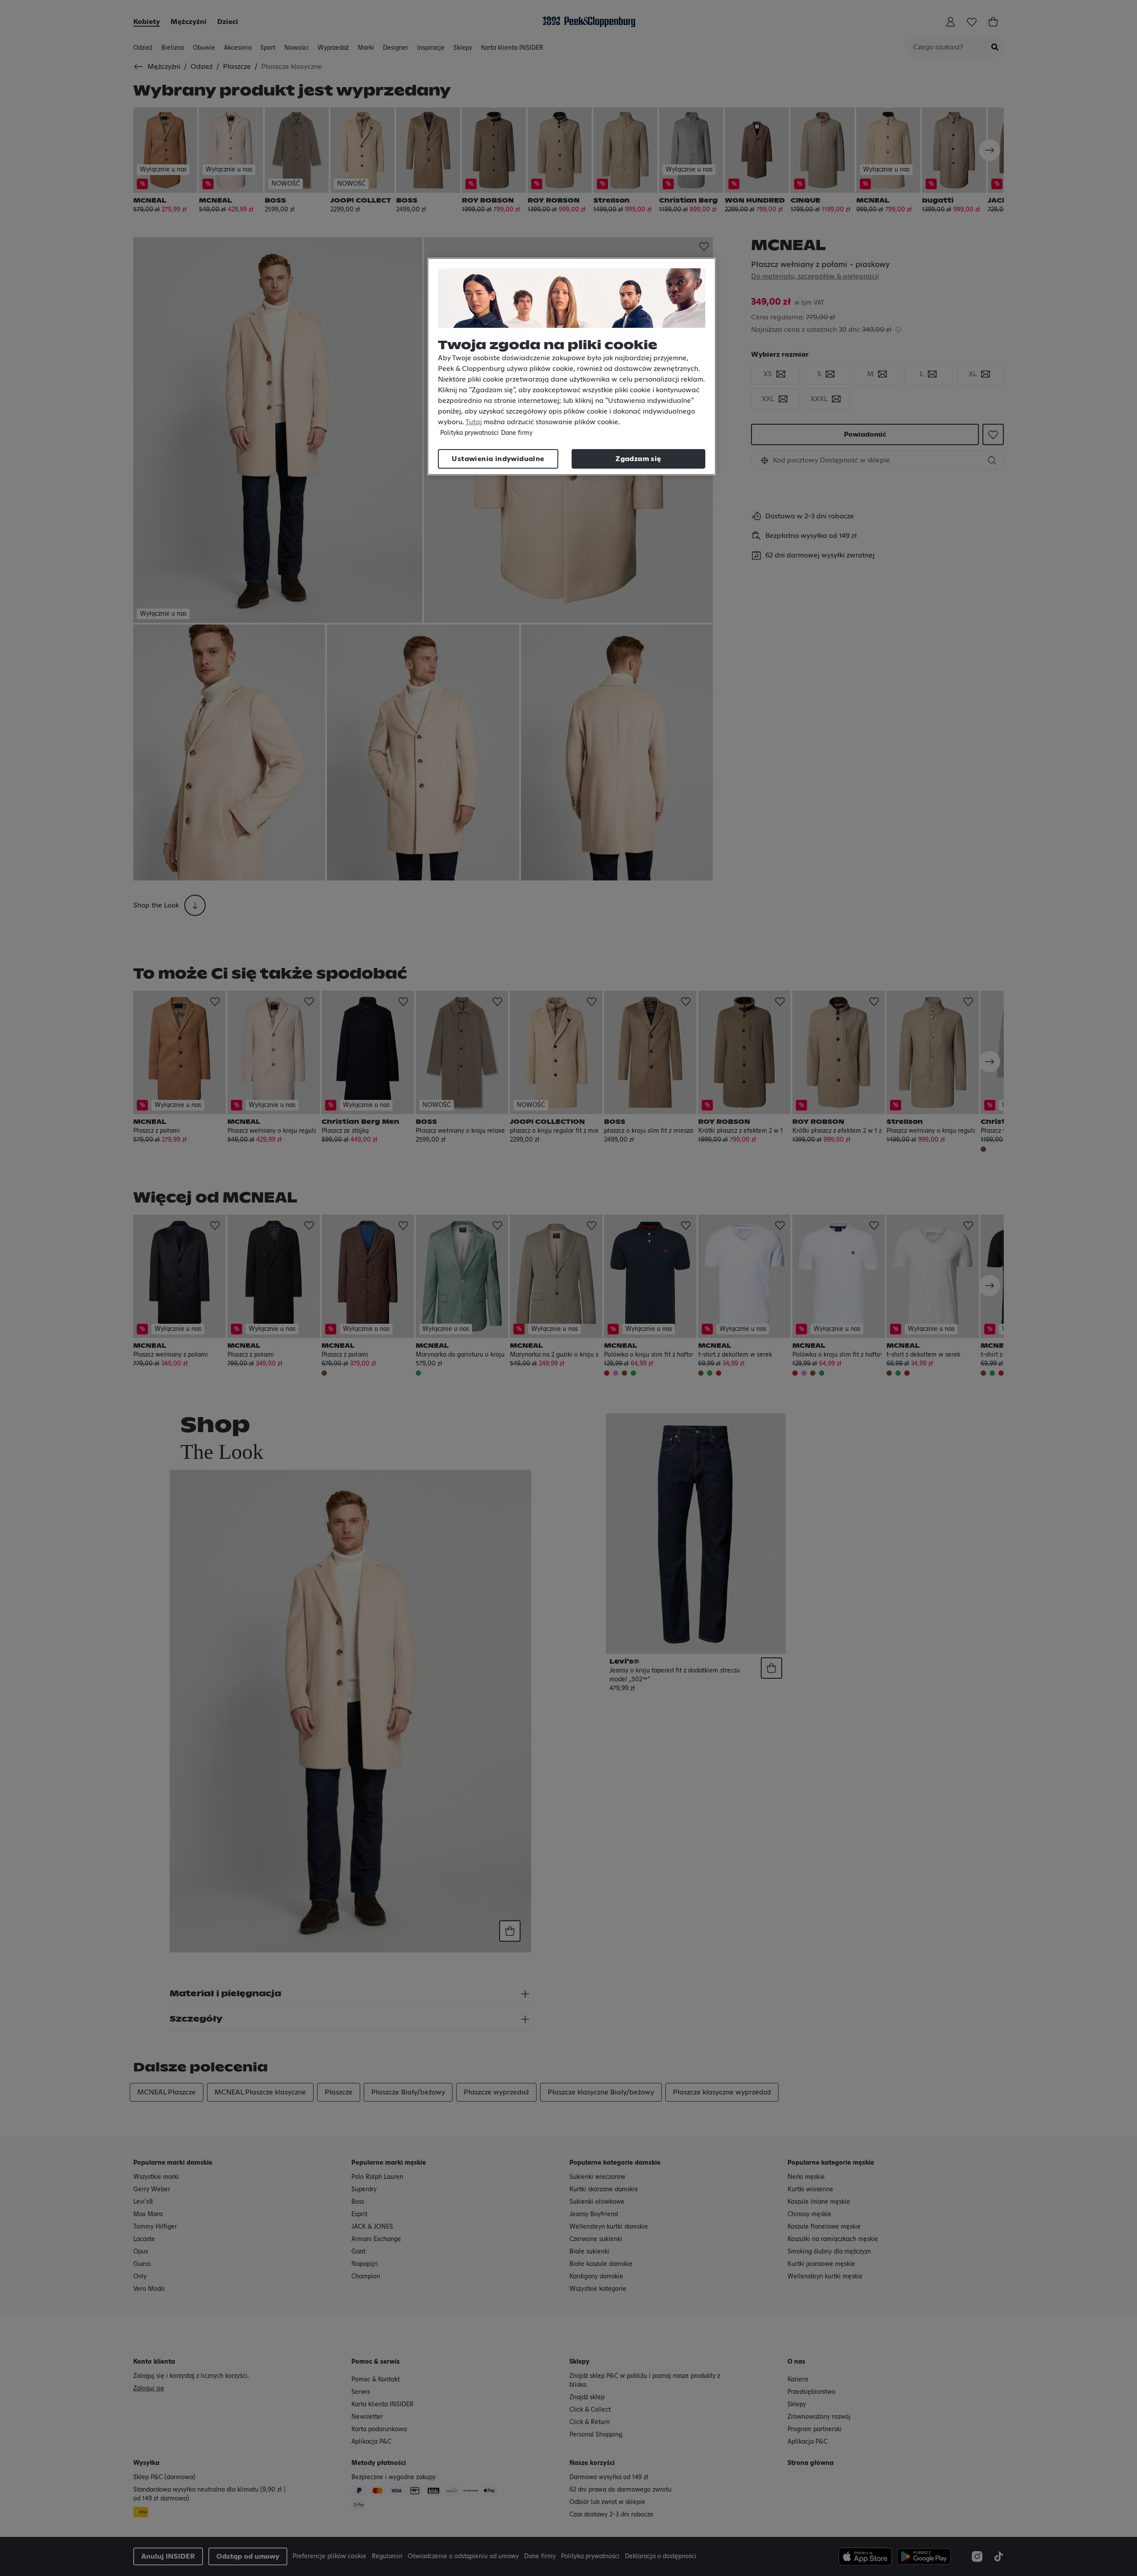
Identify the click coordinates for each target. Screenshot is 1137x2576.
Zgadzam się (638, 459)
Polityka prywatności (469, 433)
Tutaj (474, 422)
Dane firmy (517, 433)
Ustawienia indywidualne (498, 459)
